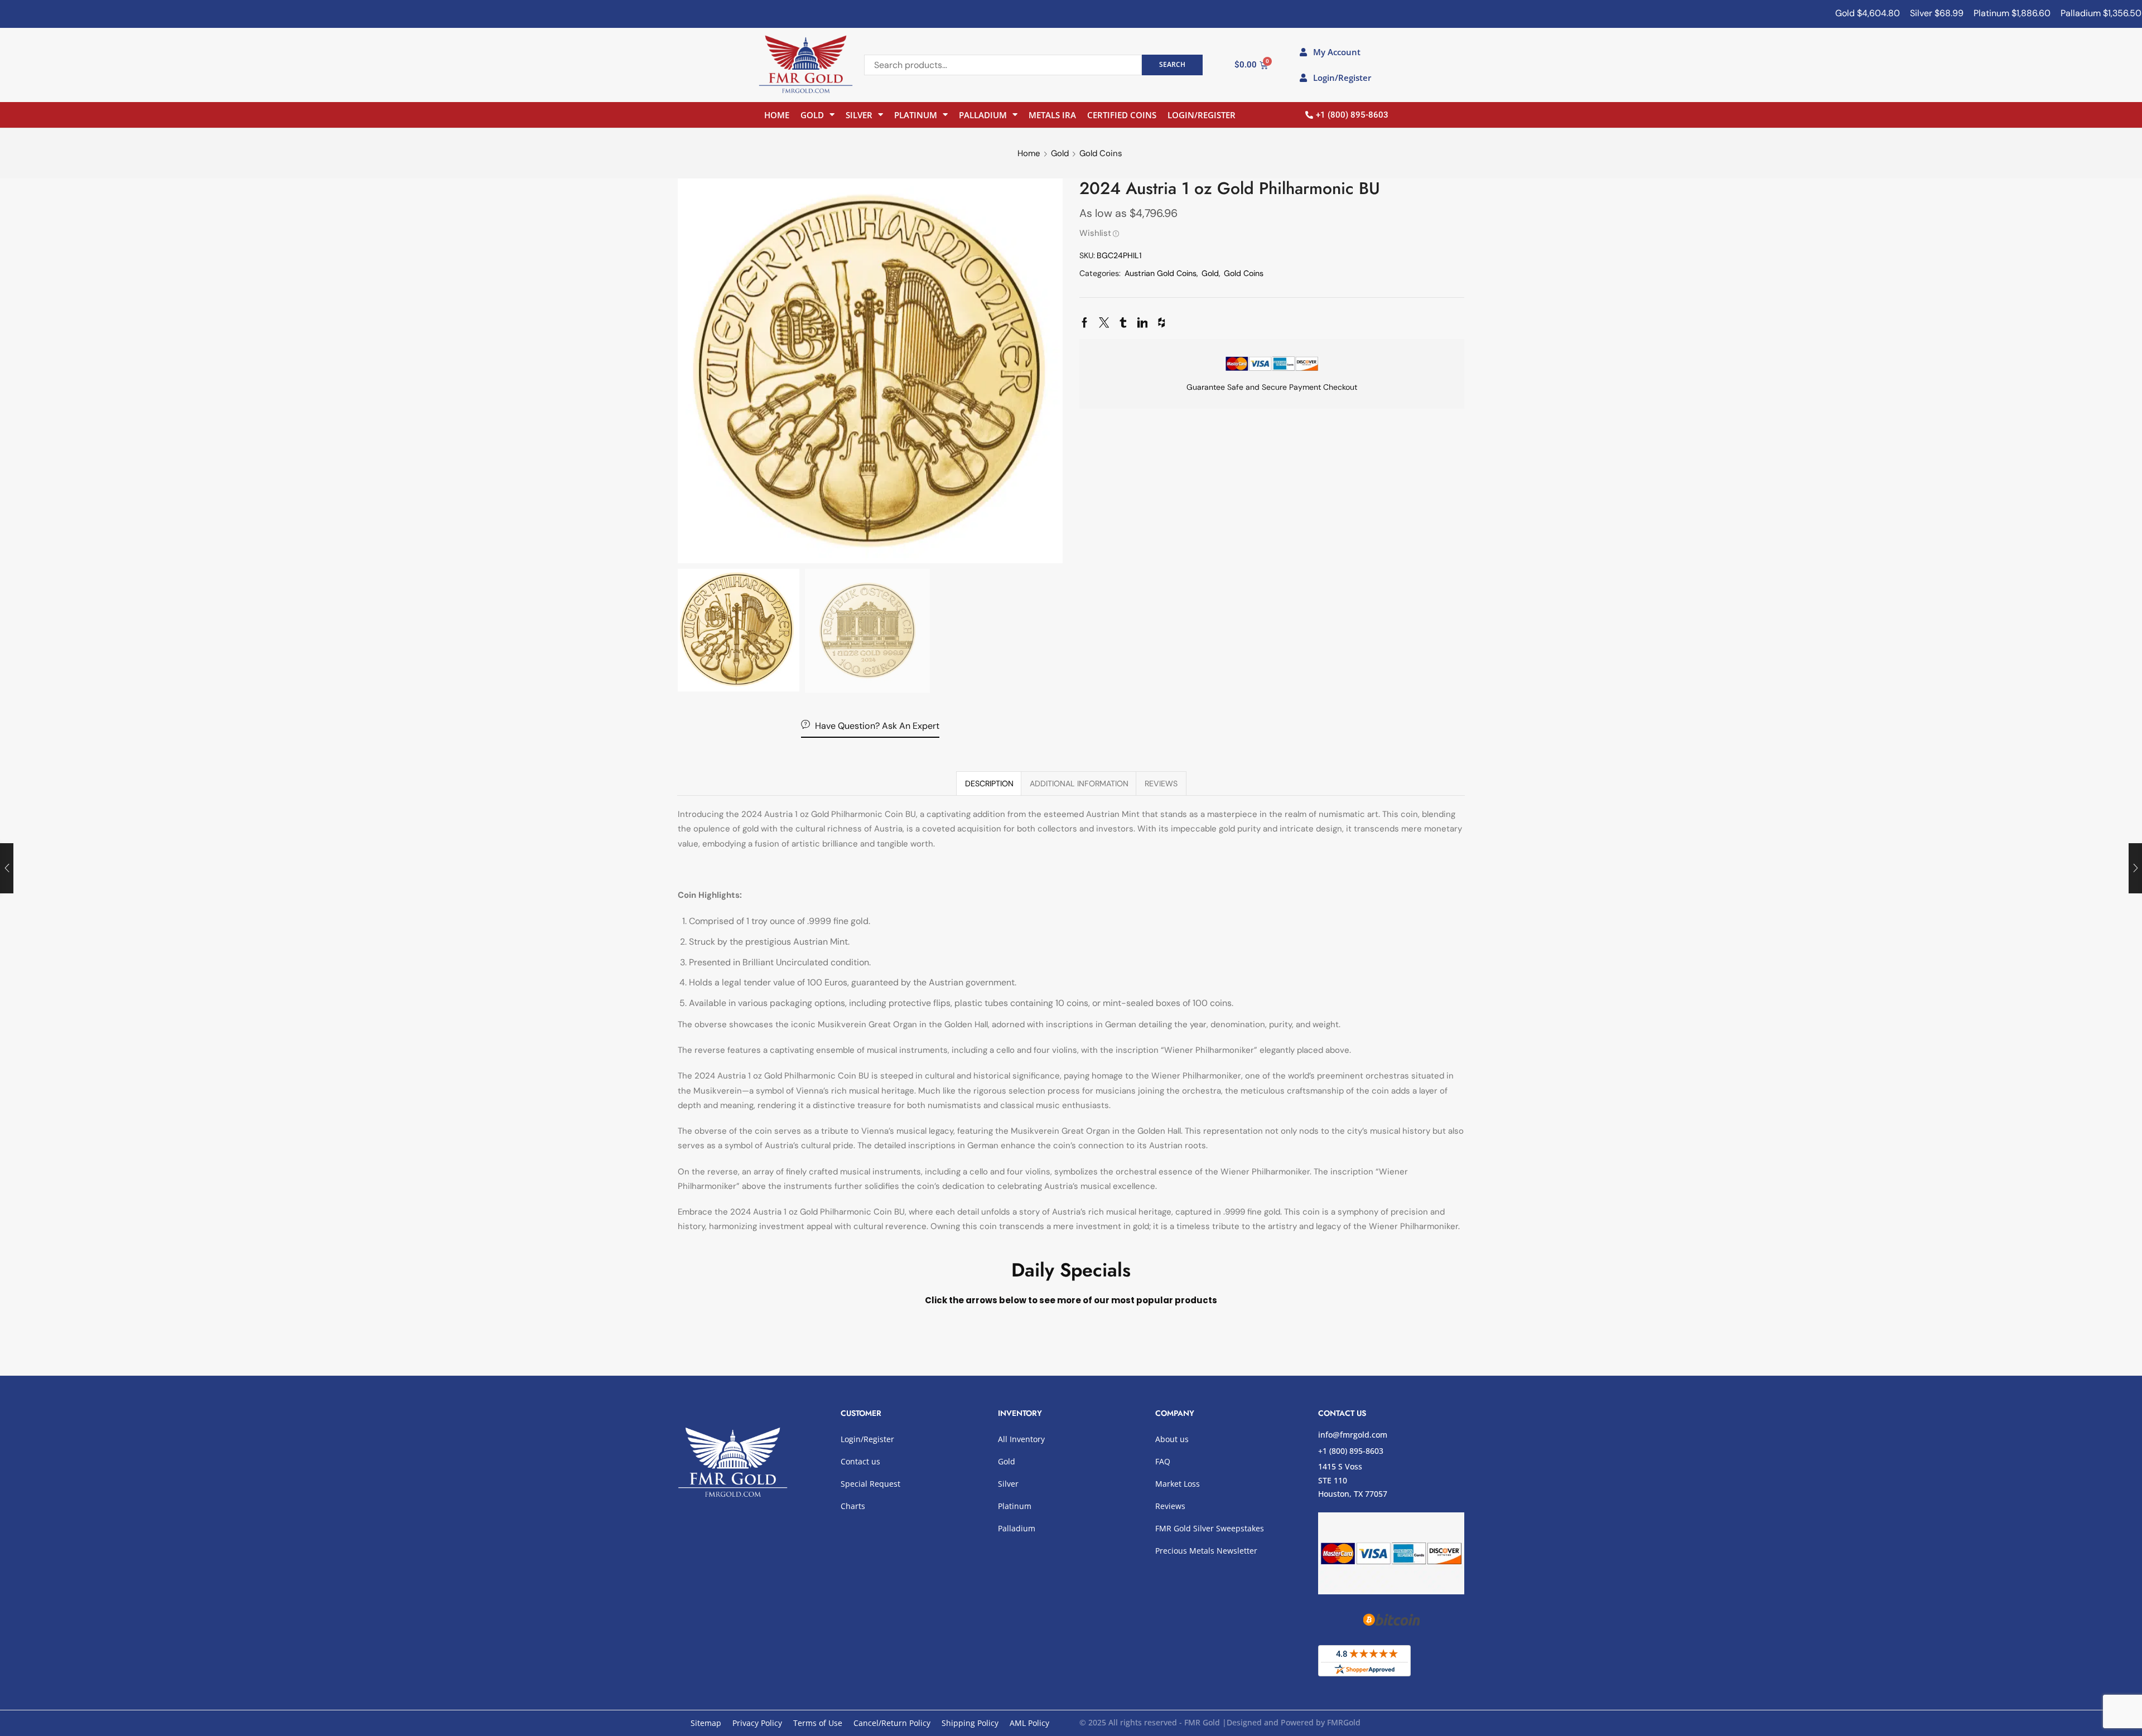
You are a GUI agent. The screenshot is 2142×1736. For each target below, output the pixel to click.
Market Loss (1178, 1484)
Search (1172, 64)
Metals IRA (1052, 115)
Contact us (860, 1461)
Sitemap (706, 1723)
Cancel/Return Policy (892, 1723)
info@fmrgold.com (1353, 1435)
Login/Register (1202, 115)
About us (1172, 1439)
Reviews (1170, 1506)
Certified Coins (1122, 115)
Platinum (916, 115)
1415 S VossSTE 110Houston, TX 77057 (1353, 1480)
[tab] (989, 784)
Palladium (983, 115)
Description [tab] (989, 784)
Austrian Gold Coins (1161, 273)
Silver (859, 115)
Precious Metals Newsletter (1206, 1551)
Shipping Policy (970, 1723)
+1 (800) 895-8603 (1351, 1451)
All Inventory (1021, 1439)
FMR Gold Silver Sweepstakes (1210, 1528)
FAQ (1163, 1461)
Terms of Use (818, 1723)
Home (777, 115)
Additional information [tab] (1079, 784)
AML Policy (1029, 1723)
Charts (853, 1506)
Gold (812, 115)
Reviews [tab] (1161, 784)
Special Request (870, 1484)
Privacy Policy (757, 1723)
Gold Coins (1101, 153)
